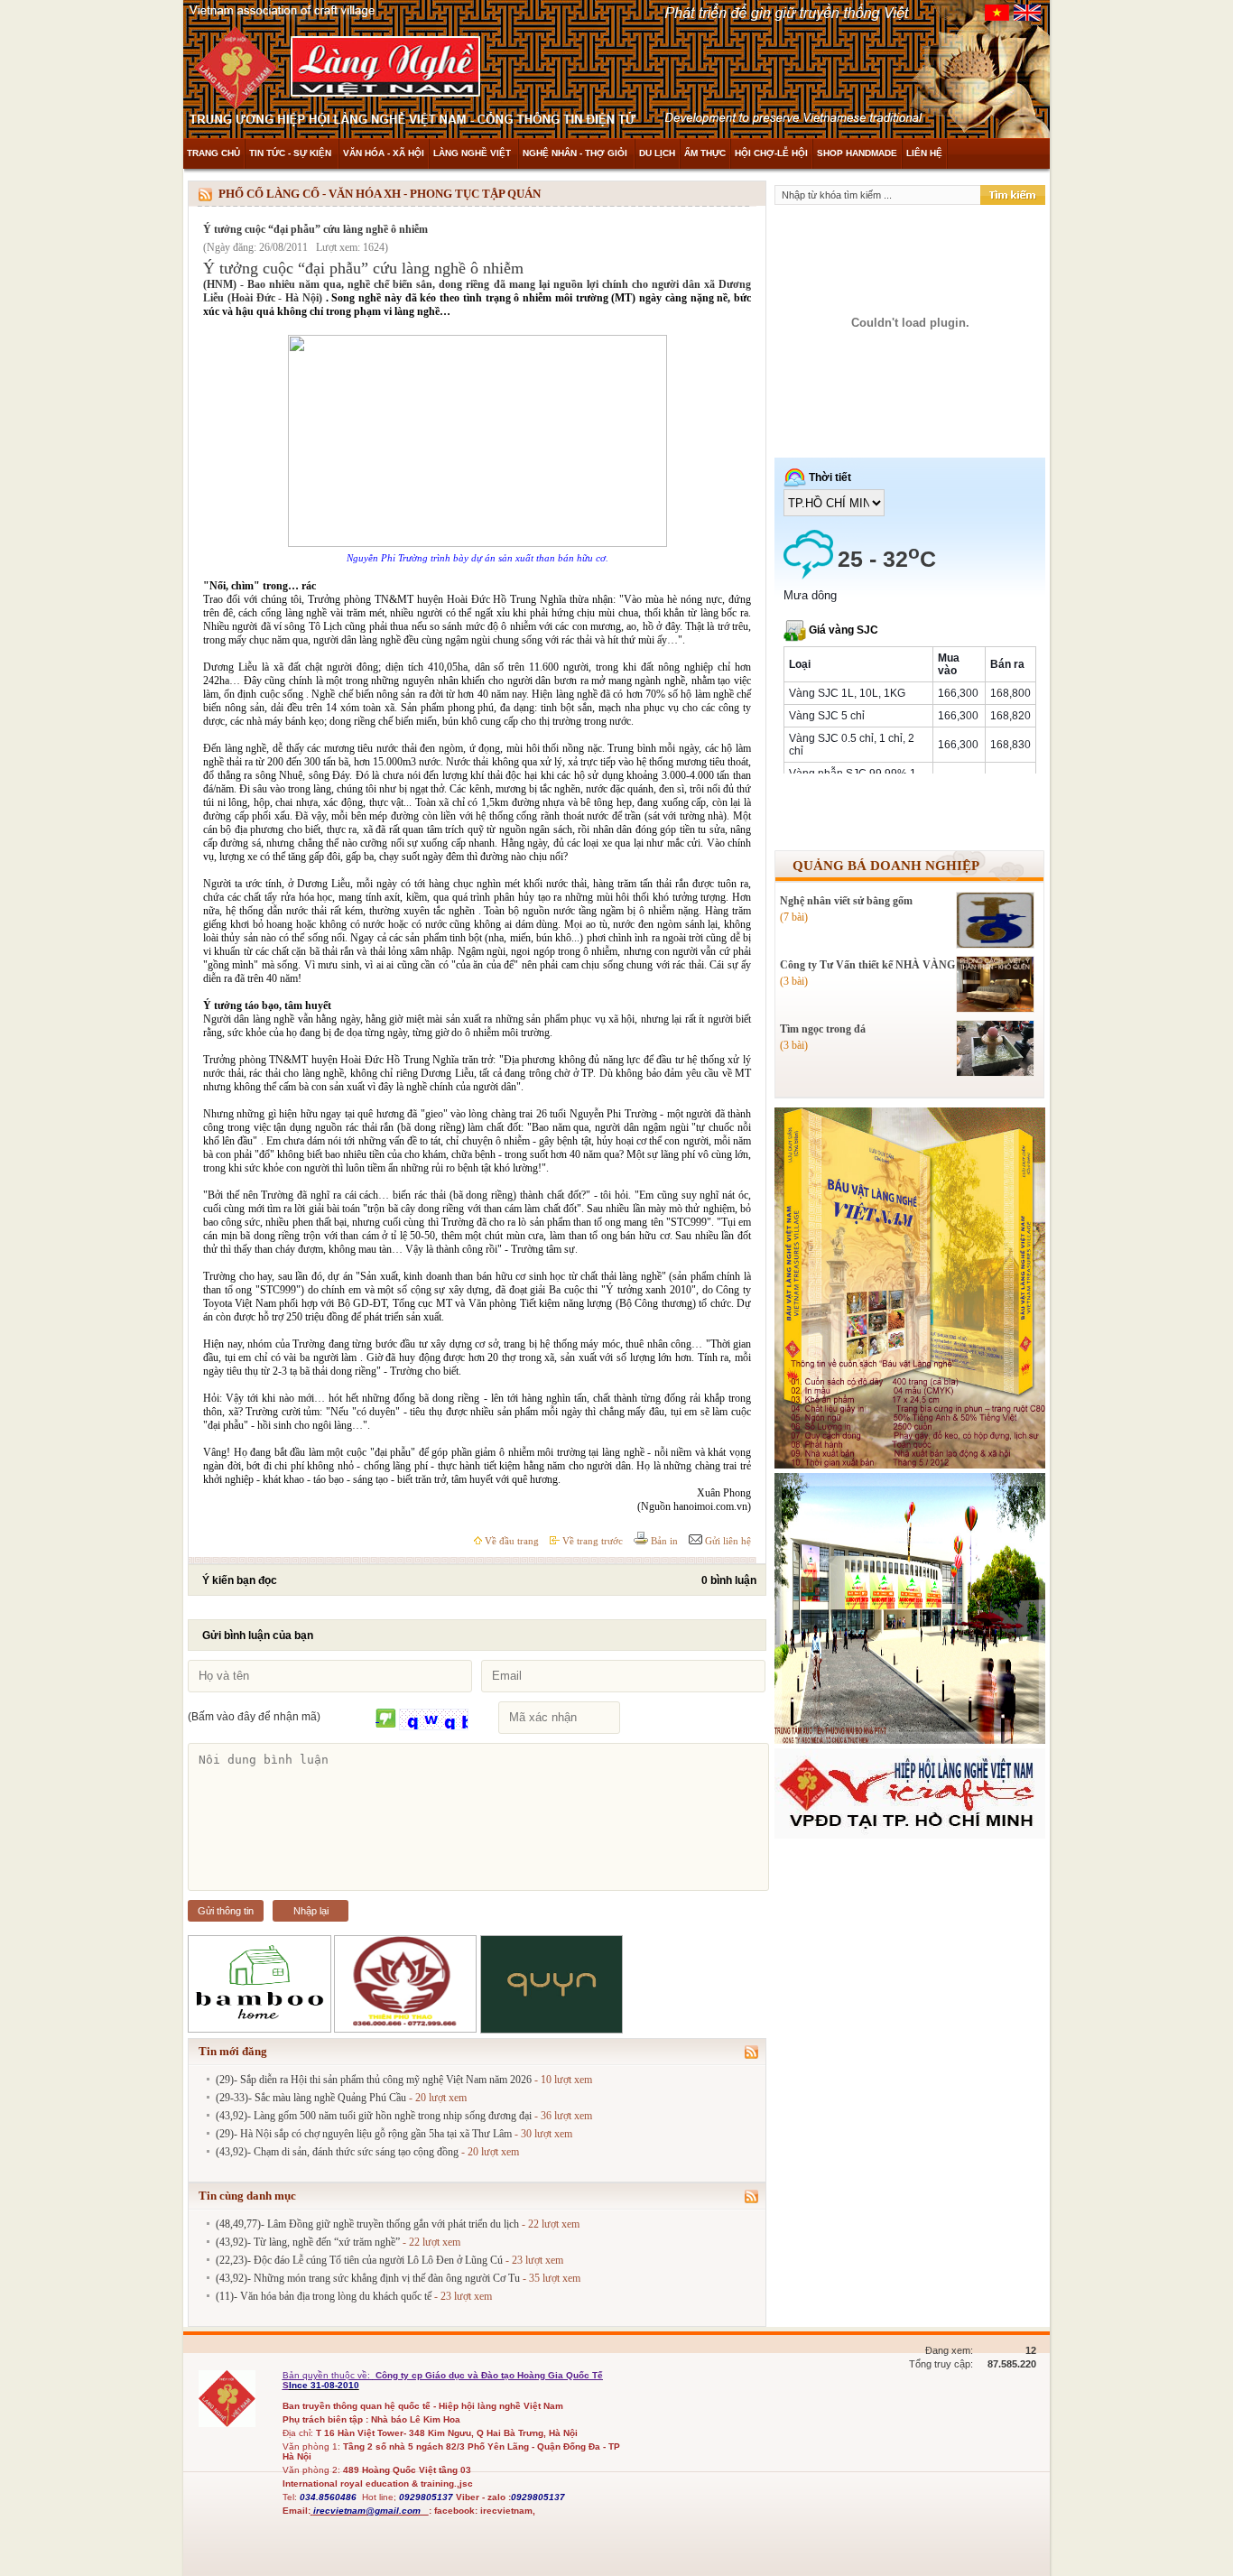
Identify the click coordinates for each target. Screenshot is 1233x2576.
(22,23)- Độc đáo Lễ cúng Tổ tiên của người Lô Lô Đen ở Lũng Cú (359, 2260)
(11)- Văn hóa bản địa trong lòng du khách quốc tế (324, 2296)
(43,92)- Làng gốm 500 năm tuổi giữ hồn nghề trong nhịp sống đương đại (374, 2116)
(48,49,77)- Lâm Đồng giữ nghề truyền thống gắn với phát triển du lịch (367, 2224)
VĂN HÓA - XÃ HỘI (384, 153)
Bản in (663, 1541)
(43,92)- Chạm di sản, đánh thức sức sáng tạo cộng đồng (337, 2152)
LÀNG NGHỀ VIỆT (473, 153)
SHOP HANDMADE (857, 153)
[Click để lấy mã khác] (386, 1719)
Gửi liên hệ (727, 1541)
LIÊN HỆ (924, 153)
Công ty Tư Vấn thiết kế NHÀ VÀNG (867, 965)
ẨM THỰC (705, 153)
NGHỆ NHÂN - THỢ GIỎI (576, 153)
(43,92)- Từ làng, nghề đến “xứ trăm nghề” (308, 2242)
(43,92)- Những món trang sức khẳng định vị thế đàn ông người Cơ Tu (368, 2278)
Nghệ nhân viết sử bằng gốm (846, 901)
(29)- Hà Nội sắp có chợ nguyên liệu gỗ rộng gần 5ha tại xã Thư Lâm (364, 2134)
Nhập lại (311, 1911)
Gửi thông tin (226, 1911)
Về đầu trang (510, 1541)
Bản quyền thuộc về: (328, 2375)
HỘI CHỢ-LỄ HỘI (771, 153)
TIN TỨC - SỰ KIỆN (292, 153)
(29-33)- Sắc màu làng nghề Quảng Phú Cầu (311, 2098)
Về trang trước (591, 1541)
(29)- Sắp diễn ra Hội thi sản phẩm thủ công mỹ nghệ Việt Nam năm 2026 (374, 2080)
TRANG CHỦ (213, 153)
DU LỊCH (657, 153)
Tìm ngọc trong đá (823, 1029)
